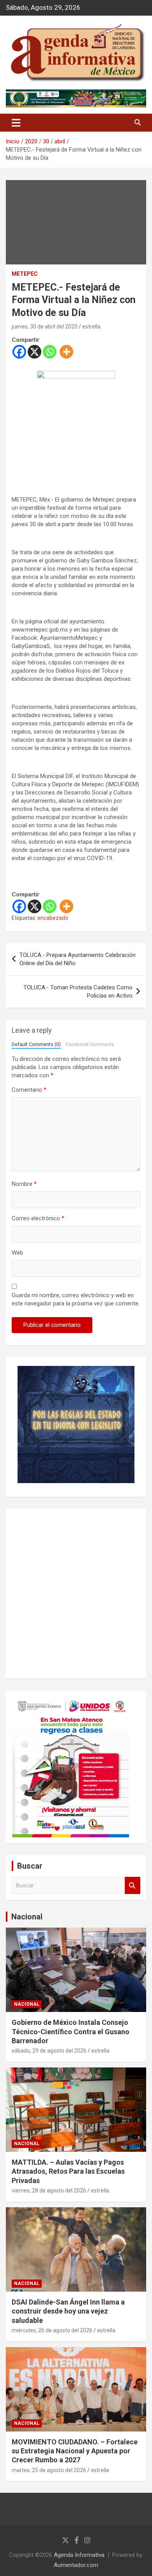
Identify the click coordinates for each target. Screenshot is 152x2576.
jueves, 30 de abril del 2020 (45, 327)
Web (17, 1253)
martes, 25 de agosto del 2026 (49, 2470)
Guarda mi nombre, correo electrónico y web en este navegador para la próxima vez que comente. (76, 1299)
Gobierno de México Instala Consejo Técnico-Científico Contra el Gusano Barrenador (71, 2032)
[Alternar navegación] (16, 123)
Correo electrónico (38, 1218)
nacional (27, 2004)
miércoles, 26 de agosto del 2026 (52, 2330)
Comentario (29, 1090)
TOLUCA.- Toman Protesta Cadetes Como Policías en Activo (78, 992)
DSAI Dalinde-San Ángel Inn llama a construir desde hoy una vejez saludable (68, 2311)
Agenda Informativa (79, 2555)
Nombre (24, 1184)
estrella (91, 327)
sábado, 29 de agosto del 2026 (49, 2051)
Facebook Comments (90, 1044)
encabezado (53, 918)
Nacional (27, 1917)
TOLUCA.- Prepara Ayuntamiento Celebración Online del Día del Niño (78, 959)
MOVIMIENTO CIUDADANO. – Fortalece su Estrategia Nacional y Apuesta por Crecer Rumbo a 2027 (75, 2451)
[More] (66, 352)
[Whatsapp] (50, 352)
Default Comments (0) (36, 1044)
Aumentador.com (76, 2565)
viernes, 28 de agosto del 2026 (49, 2190)
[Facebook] (19, 352)
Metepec (25, 274)
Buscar (133, 1886)
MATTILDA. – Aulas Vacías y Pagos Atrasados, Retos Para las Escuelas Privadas (68, 2171)
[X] (34, 352)
